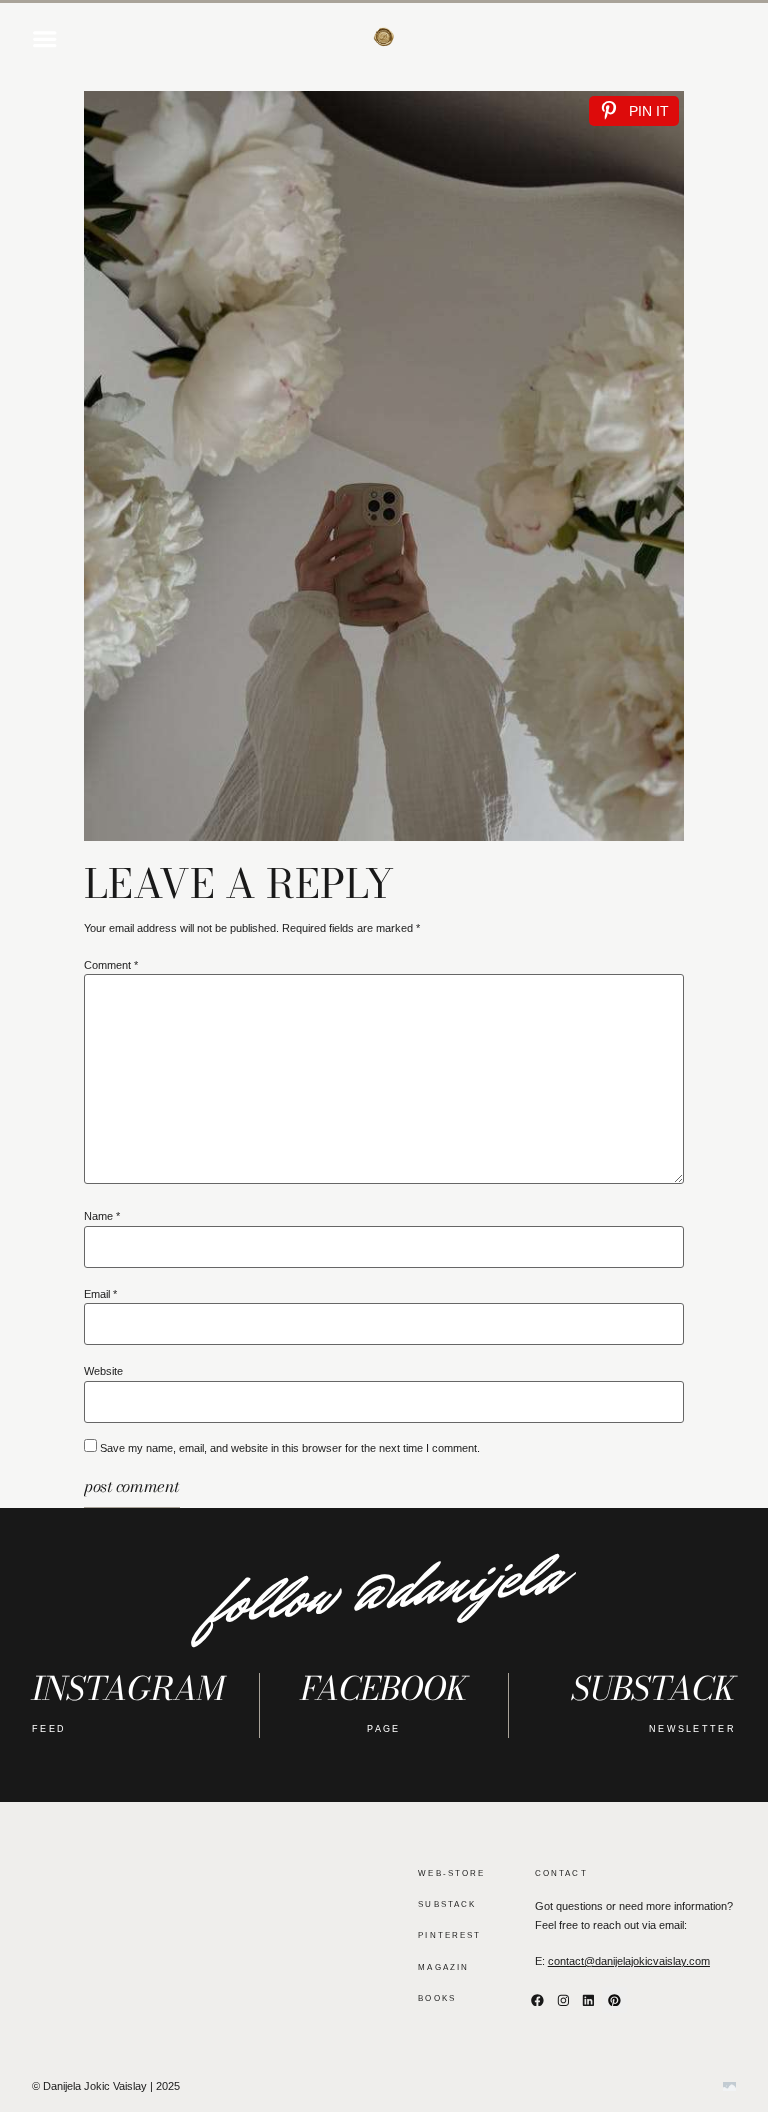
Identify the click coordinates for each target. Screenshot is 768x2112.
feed (49, 1729)
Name (102, 1216)
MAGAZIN (443, 1967)
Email (100, 1294)
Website (103, 1371)
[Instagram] (563, 2000)
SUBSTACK (447, 1904)
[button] (45, 39)
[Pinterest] (615, 2000)
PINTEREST (449, 1935)
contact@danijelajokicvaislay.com (629, 1961)
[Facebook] (538, 2000)
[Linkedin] (589, 2000)
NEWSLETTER (692, 1729)
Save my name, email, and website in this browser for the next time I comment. (290, 1448)
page (383, 1729)
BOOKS (437, 1998)
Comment (111, 965)
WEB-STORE (451, 1873)
